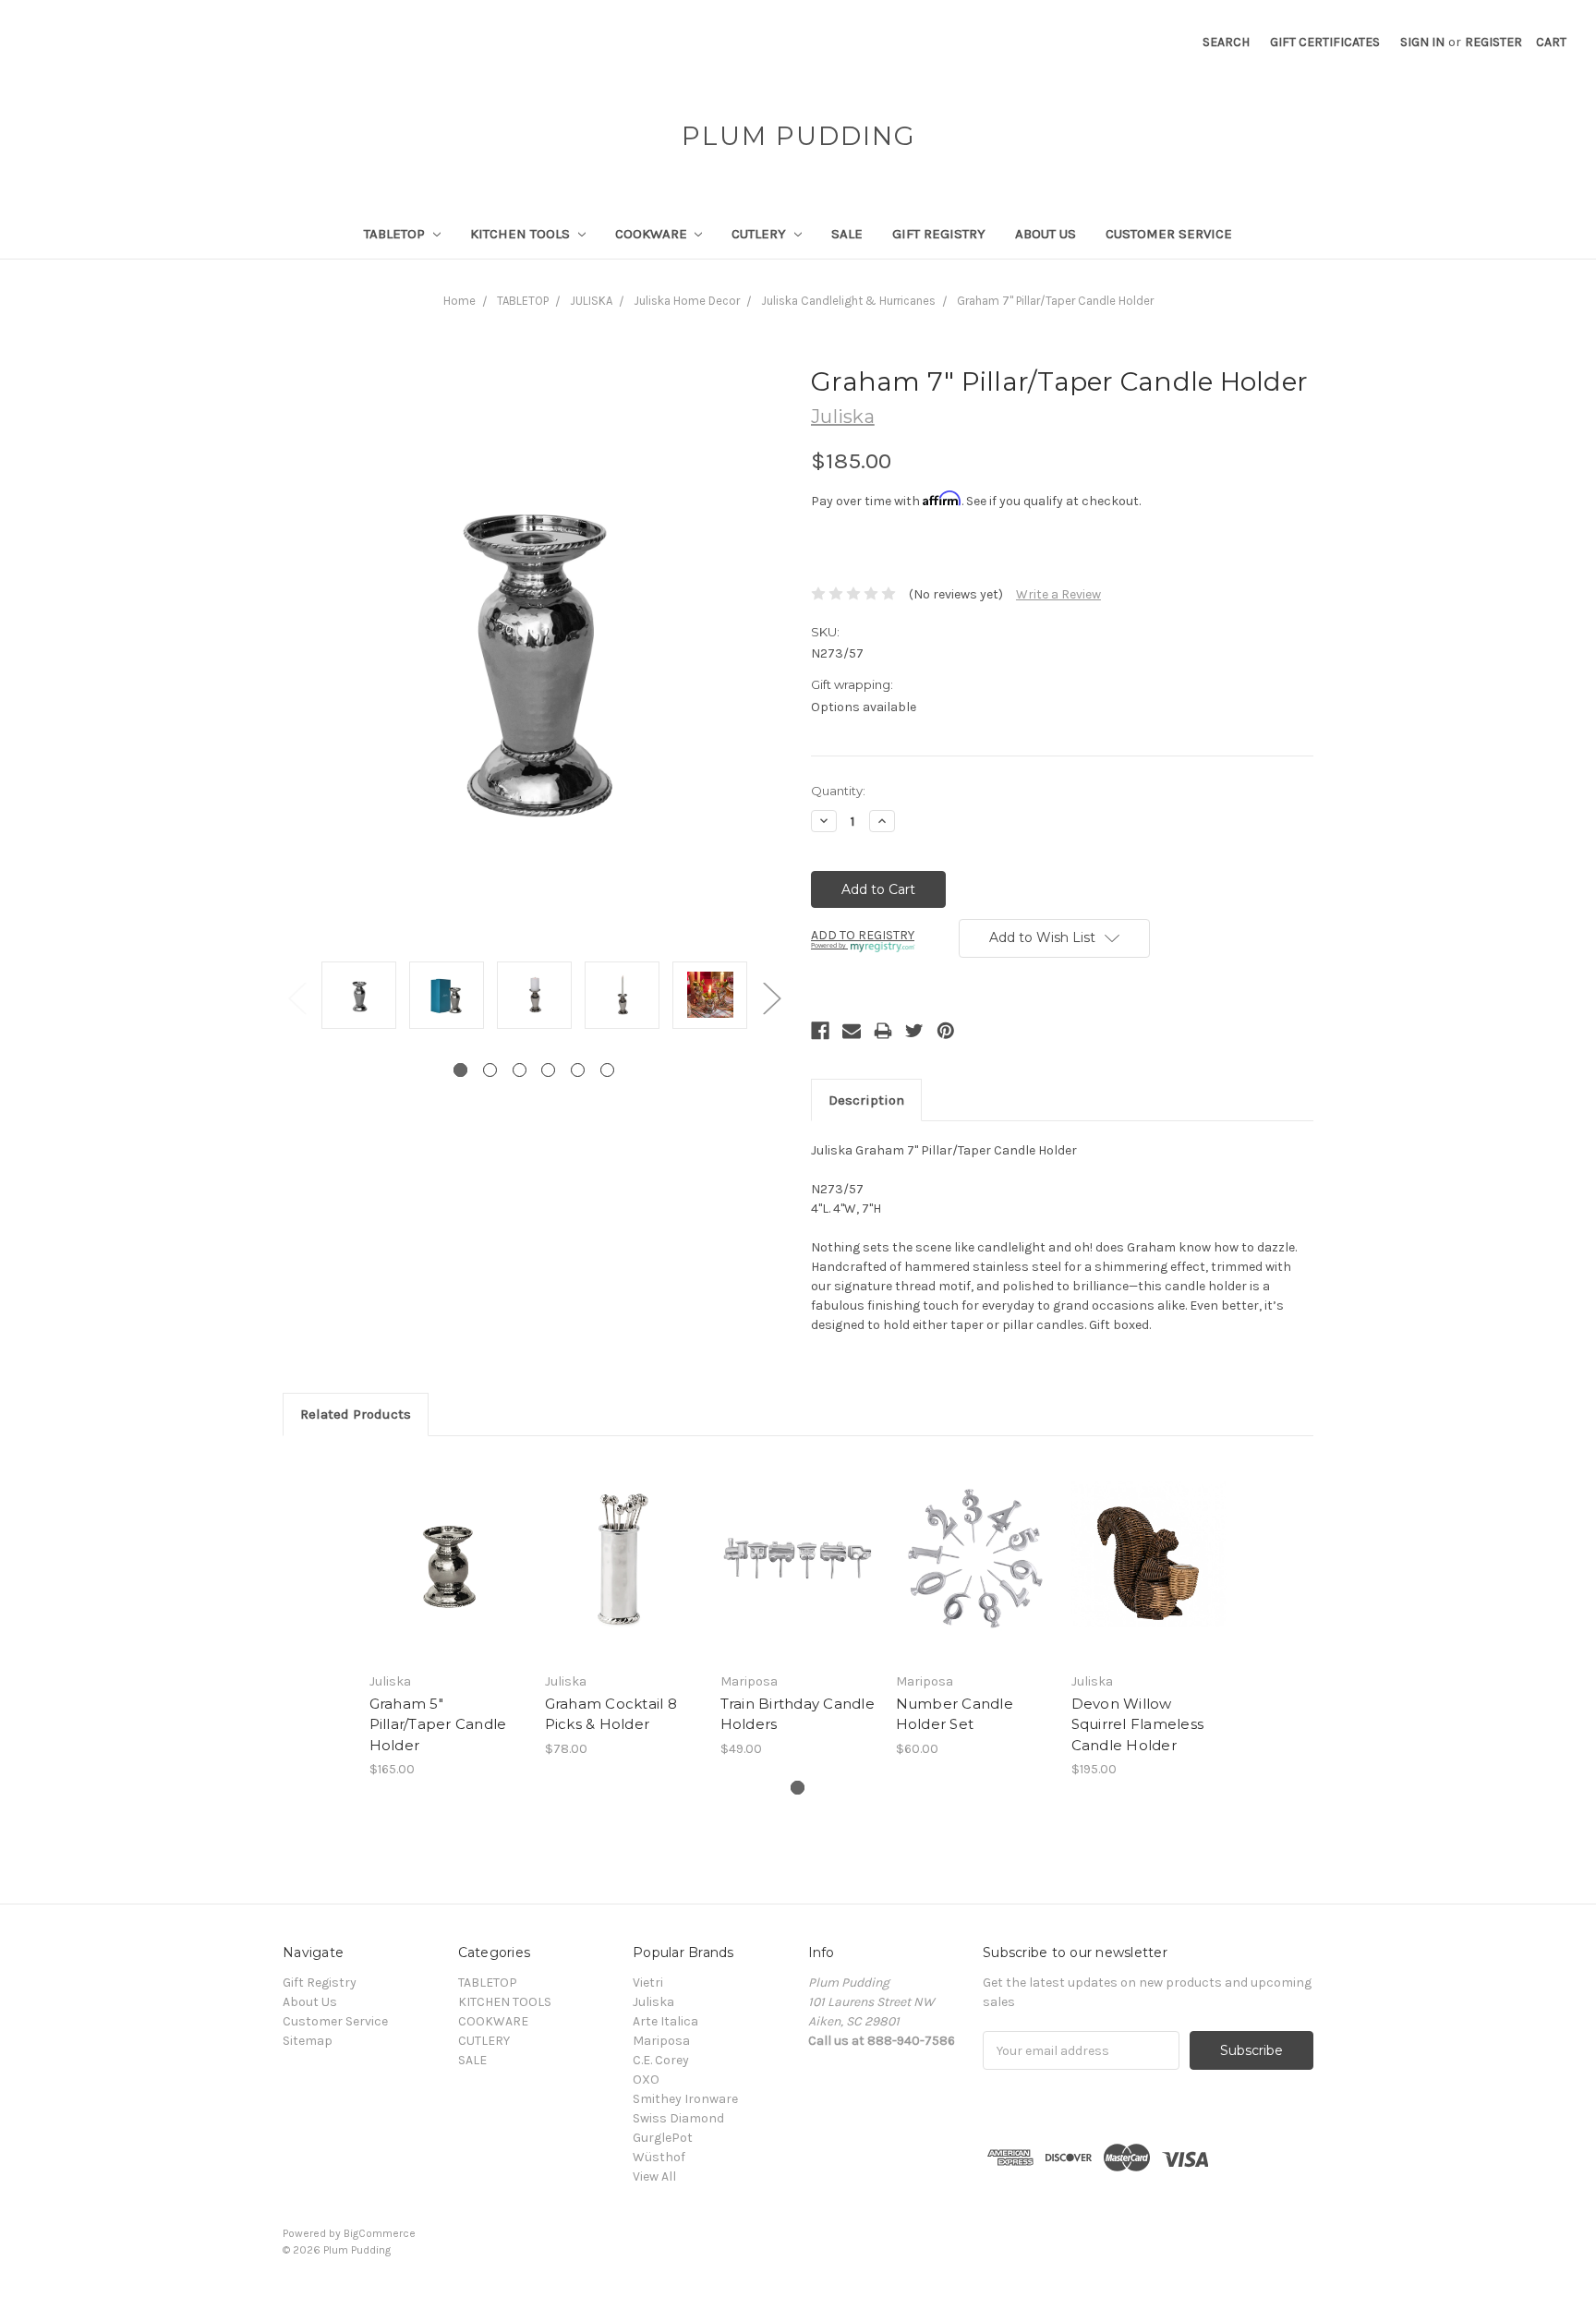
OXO (646, 2079)
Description (866, 1100)
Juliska (653, 2002)
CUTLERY (761, 234)
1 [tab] (460, 1070)
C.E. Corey (661, 2060)
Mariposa (661, 2041)
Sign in (1422, 42)
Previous (296, 997)
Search (1226, 42)
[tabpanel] (359, 997)
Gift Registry (939, 234)
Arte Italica (665, 2021)
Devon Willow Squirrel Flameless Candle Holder (1138, 1724)
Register (1493, 42)
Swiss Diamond (678, 2118)
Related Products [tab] (356, 1414)
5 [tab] (578, 1070)
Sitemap (308, 2041)
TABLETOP (396, 234)
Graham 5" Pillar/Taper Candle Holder (438, 1724)
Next (771, 997)
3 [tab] (520, 1070)
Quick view (447, 1542)
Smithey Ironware (685, 2099)
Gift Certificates (1325, 42)
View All (654, 2176)
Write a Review (1058, 594)
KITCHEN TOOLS (522, 234)
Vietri (648, 1983)
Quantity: (838, 791)
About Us (1046, 234)
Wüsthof (659, 2157)
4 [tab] (548, 1070)
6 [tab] (607, 1070)
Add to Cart (447, 1575)
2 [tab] (490, 1070)
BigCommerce (380, 2233)
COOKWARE (653, 234)
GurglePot (663, 2138)
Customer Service (1169, 234)
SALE (847, 234)
